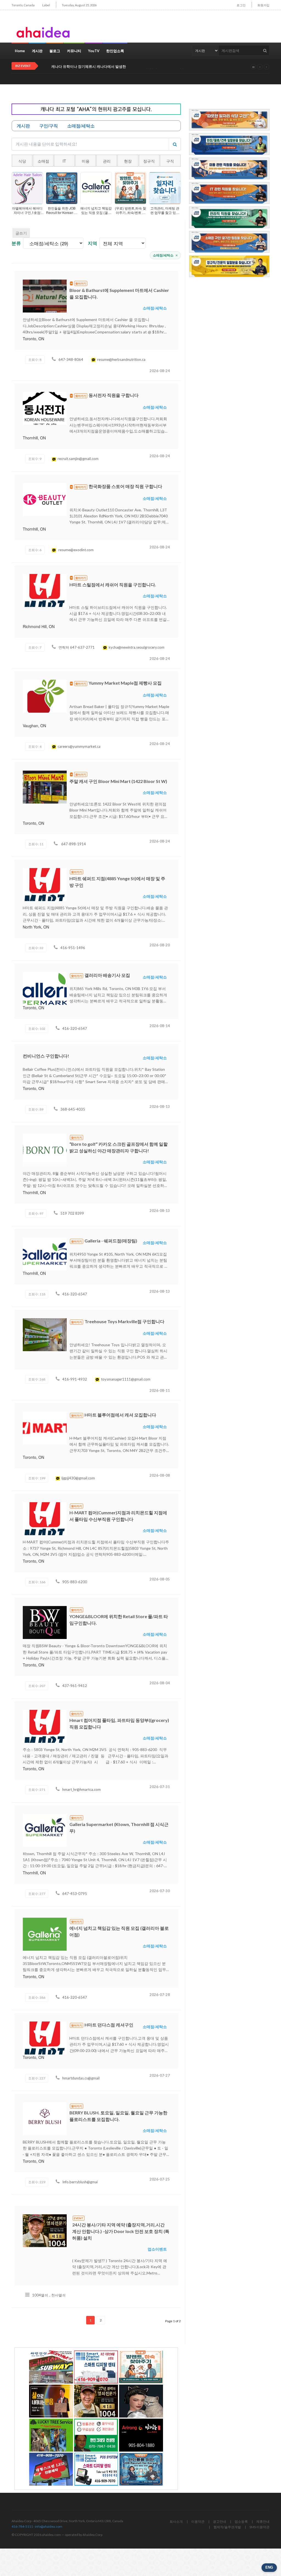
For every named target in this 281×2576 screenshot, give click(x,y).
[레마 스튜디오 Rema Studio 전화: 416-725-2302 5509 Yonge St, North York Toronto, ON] (141, 2401)
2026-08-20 (160, 945)
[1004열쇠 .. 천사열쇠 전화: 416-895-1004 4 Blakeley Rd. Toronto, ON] (96, 2401)
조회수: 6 (35, 550)
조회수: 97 (36, 1213)
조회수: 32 (36, 948)
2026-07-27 (160, 2075)
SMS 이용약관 (259, 2527)
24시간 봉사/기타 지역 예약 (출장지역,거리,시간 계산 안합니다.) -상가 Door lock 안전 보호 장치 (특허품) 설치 (121, 2231)
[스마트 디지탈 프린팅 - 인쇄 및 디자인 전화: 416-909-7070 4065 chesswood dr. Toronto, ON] (96, 2367)
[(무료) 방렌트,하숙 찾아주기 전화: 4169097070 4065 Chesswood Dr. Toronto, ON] (141, 2367)
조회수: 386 (37, 1997)
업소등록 (241, 2521)
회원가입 (263, 5)
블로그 (55, 51)
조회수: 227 (37, 2078)
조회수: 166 (37, 1582)
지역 (92, 243)
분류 (16, 243)
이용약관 (198, 2521)
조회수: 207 (37, 1686)
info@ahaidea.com (49, 2526)
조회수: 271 (37, 1790)
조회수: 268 (37, 1379)
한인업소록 (115, 51)
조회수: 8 (35, 360)
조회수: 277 (37, 1894)
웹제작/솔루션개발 (227, 2527)
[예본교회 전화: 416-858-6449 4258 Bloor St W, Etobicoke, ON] (51, 2401)
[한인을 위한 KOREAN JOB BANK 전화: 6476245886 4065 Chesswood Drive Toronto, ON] (141, 2469)
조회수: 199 (37, 1478)
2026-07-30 (160, 1891)
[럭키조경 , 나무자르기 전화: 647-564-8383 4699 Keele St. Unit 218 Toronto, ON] (51, 2435)
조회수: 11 (36, 844)
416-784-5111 (22, 2526)
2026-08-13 (160, 1106)
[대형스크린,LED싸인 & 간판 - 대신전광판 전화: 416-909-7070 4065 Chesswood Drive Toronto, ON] (51, 2469)
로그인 (241, 5)
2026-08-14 (160, 1026)
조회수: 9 (35, 459)
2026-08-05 (160, 1579)
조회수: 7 (35, 647)
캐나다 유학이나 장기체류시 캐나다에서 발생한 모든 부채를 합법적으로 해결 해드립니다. (121, 67)
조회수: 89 (36, 1109)
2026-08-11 (160, 1390)
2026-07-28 (160, 1995)
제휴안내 (263, 2521)
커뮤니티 (74, 51)
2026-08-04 (160, 1683)
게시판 (37, 51)
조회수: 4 (35, 747)
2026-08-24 (160, 371)
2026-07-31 (160, 1787)
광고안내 (220, 2521)
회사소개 (176, 2521)
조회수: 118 (37, 1294)
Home (20, 51)
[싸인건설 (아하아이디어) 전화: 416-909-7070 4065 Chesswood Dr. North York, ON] (51, 2367)
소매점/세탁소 (165, 255)
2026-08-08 (160, 1475)
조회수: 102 (37, 1029)
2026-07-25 (160, 2179)
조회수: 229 (37, 2182)
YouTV (94, 51)
